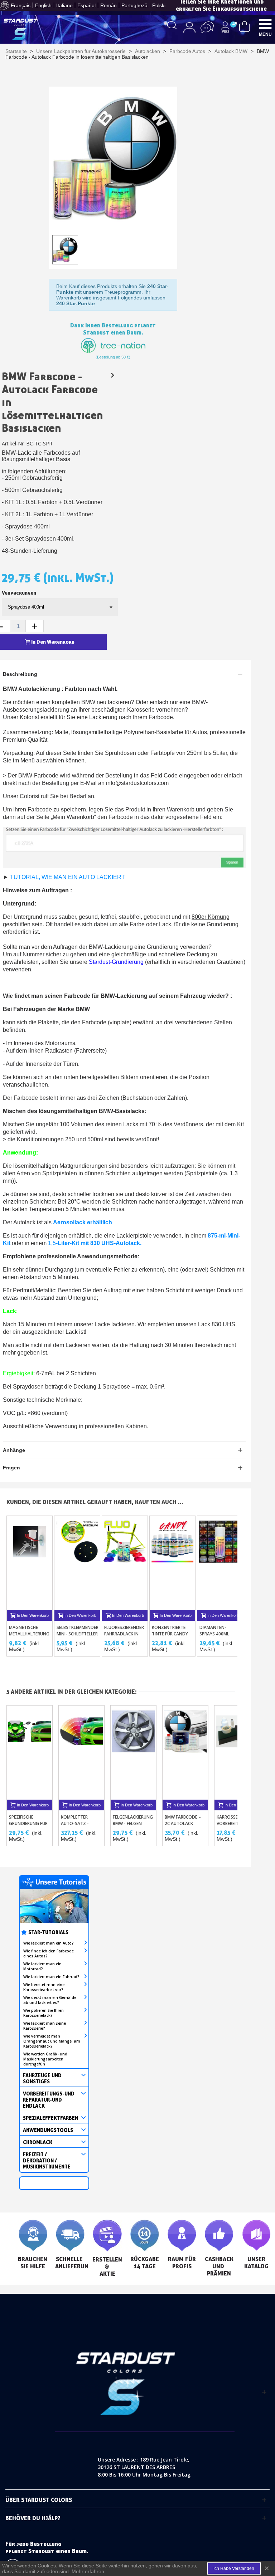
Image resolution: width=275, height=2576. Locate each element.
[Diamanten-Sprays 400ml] (220, 1563)
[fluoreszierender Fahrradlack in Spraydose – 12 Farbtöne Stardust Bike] (125, 1563)
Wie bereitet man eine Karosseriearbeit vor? (44, 1987)
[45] (245, 26)
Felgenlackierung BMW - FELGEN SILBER (133, 1823)
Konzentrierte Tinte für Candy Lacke (170, 1634)
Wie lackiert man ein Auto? (49, 1943)
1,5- (95, 1243)
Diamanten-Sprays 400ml (214, 1631)
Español (86, 5)
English (43, 5)
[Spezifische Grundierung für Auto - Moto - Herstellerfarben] (30, 1753)
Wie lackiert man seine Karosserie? (45, 2026)
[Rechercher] (172, 25)
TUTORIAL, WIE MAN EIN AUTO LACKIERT (67, 877)
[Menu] (265, 24)
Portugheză (134, 5)
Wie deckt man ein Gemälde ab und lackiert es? (50, 2000)
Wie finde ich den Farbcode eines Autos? (49, 1953)
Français (21, 5)
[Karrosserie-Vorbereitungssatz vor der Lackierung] (237, 1753)
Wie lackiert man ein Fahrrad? (51, 1977)
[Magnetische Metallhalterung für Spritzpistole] (30, 1563)
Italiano (64, 5)
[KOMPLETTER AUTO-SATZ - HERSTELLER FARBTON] (81, 1753)
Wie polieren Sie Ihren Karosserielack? (44, 2013)
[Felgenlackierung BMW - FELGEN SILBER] (133, 1753)
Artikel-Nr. (13, 443)
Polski (159, 5)
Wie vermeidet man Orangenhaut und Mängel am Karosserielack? (52, 2041)
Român (108, 5)
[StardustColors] (21, 29)
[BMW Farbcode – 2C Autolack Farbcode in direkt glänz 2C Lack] (112, 375)
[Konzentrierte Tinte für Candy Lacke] (172, 1563)
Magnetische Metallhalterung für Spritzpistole (29, 1634)
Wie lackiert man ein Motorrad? (42, 1966)
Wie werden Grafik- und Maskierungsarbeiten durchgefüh (45, 2059)
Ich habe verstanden (234, 2568)
